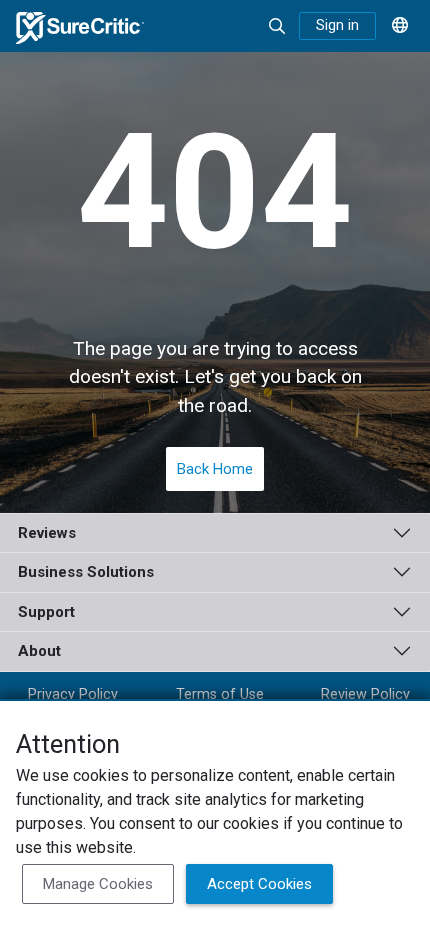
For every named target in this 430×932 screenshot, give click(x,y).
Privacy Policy (73, 694)
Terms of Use (220, 694)
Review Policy (365, 694)
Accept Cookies (259, 884)
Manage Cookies (98, 884)
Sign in (337, 25)
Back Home (215, 469)
